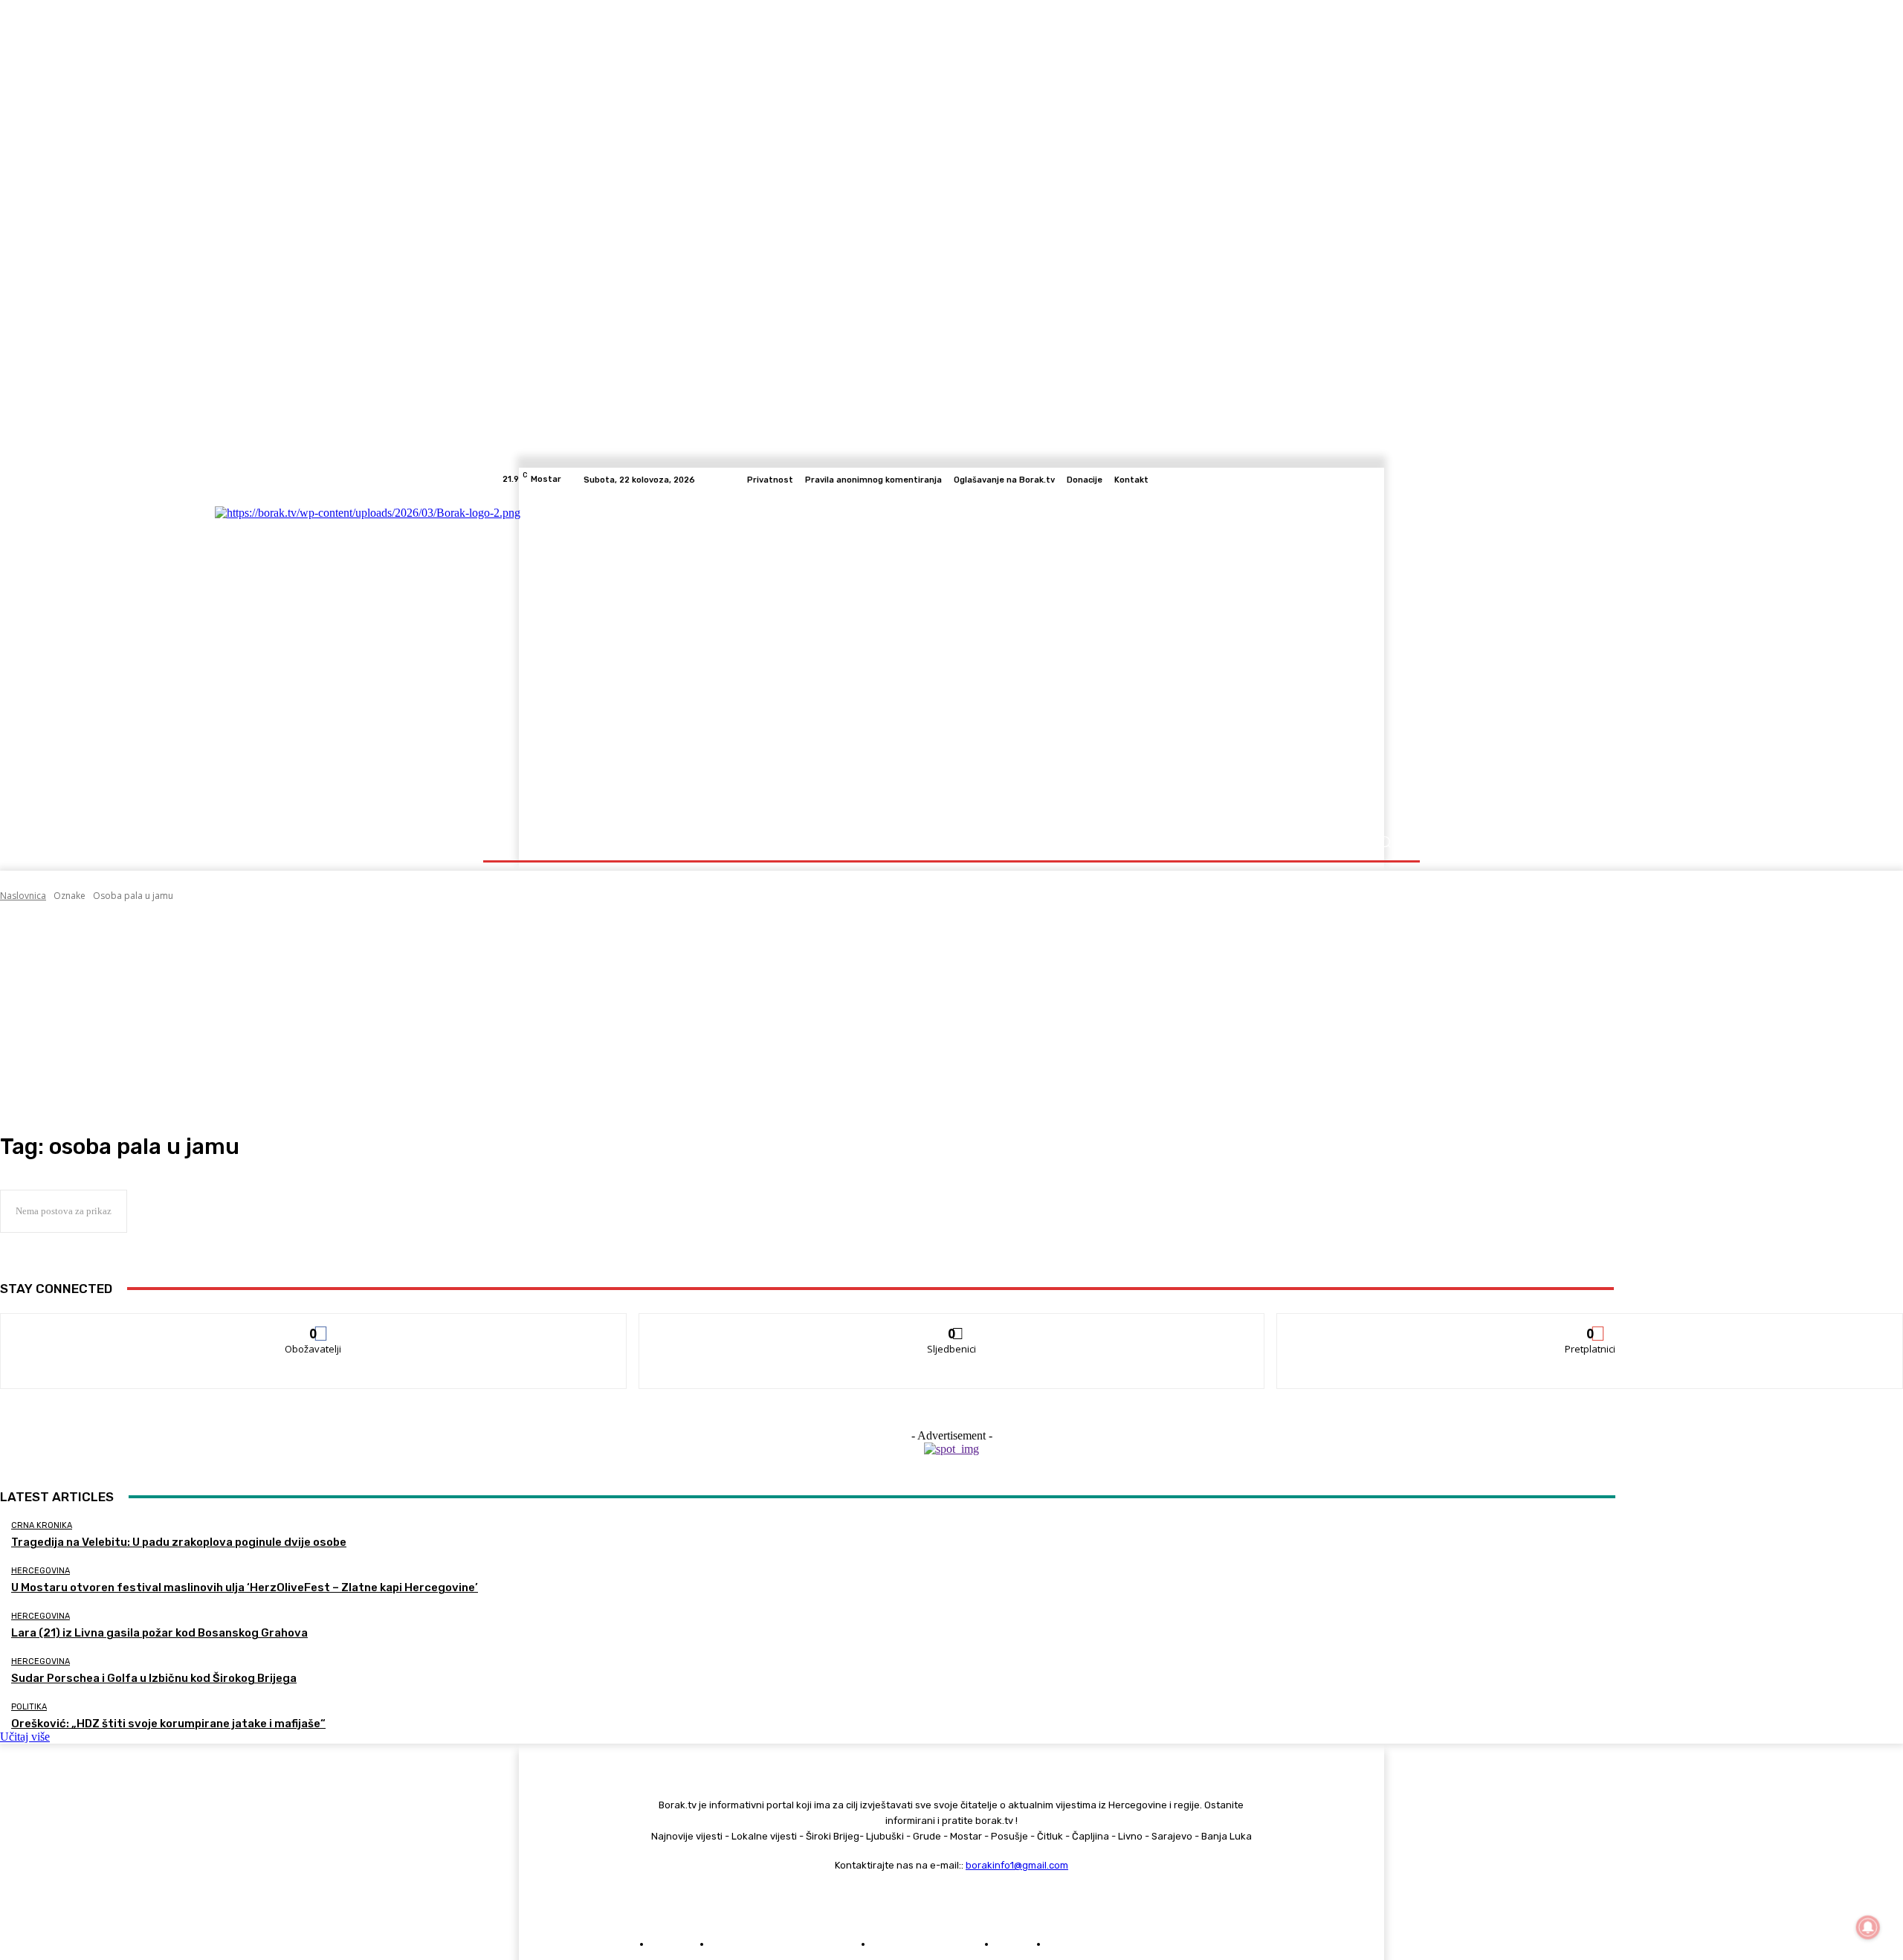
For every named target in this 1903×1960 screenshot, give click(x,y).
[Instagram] (1340, 480)
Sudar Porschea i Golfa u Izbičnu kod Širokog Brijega (154, 1678)
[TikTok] (1357, 480)
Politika (29, 1707)
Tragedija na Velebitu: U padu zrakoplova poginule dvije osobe (179, 1542)
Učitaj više (25, 1737)
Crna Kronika (42, 1525)
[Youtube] (1393, 480)
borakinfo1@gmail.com (1017, 1865)
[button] (1385, 842)
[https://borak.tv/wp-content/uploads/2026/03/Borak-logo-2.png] (649, 658)
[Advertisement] (951, 1018)
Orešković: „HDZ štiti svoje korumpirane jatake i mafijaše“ (168, 1724)
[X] (1375, 480)
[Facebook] (1322, 480)
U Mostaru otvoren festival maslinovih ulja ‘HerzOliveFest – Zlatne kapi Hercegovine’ (245, 1587)
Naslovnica (23, 896)
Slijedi (952, 1325)
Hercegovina (41, 1571)
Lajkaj (314, 1325)
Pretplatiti (1591, 1325)
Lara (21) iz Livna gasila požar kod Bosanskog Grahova (159, 1633)
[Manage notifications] (1868, 1927)
